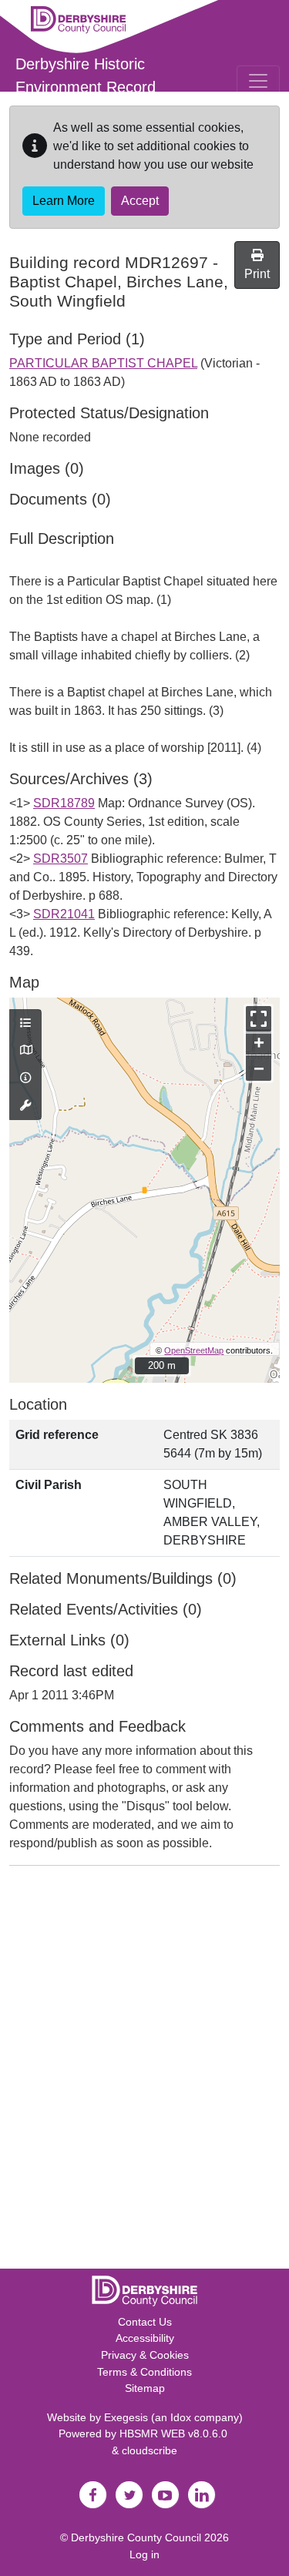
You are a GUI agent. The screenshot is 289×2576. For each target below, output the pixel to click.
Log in (144, 2554)
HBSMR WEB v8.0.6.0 (175, 2433)
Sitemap (145, 2388)
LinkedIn (202, 2495)
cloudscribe (150, 2450)
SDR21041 (64, 914)
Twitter (129, 2495)
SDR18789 (64, 803)
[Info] (25, 1078)
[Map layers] (25, 1024)
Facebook (93, 2495)
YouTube (166, 2495)
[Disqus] (144, 2071)
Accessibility (145, 2338)
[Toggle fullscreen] (259, 1019)
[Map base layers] (25, 1051)
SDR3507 (60, 859)
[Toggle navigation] (258, 81)
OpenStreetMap (194, 1350)
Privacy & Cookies (145, 2355)
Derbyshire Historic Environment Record (86, 75)
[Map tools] (25, 1106)
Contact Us (145, 2322)
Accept (140, 201)
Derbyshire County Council (136, 2537)
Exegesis (126, 2417)
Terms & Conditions (144, 2372)
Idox (181, 2417)
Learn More (64, 201)
